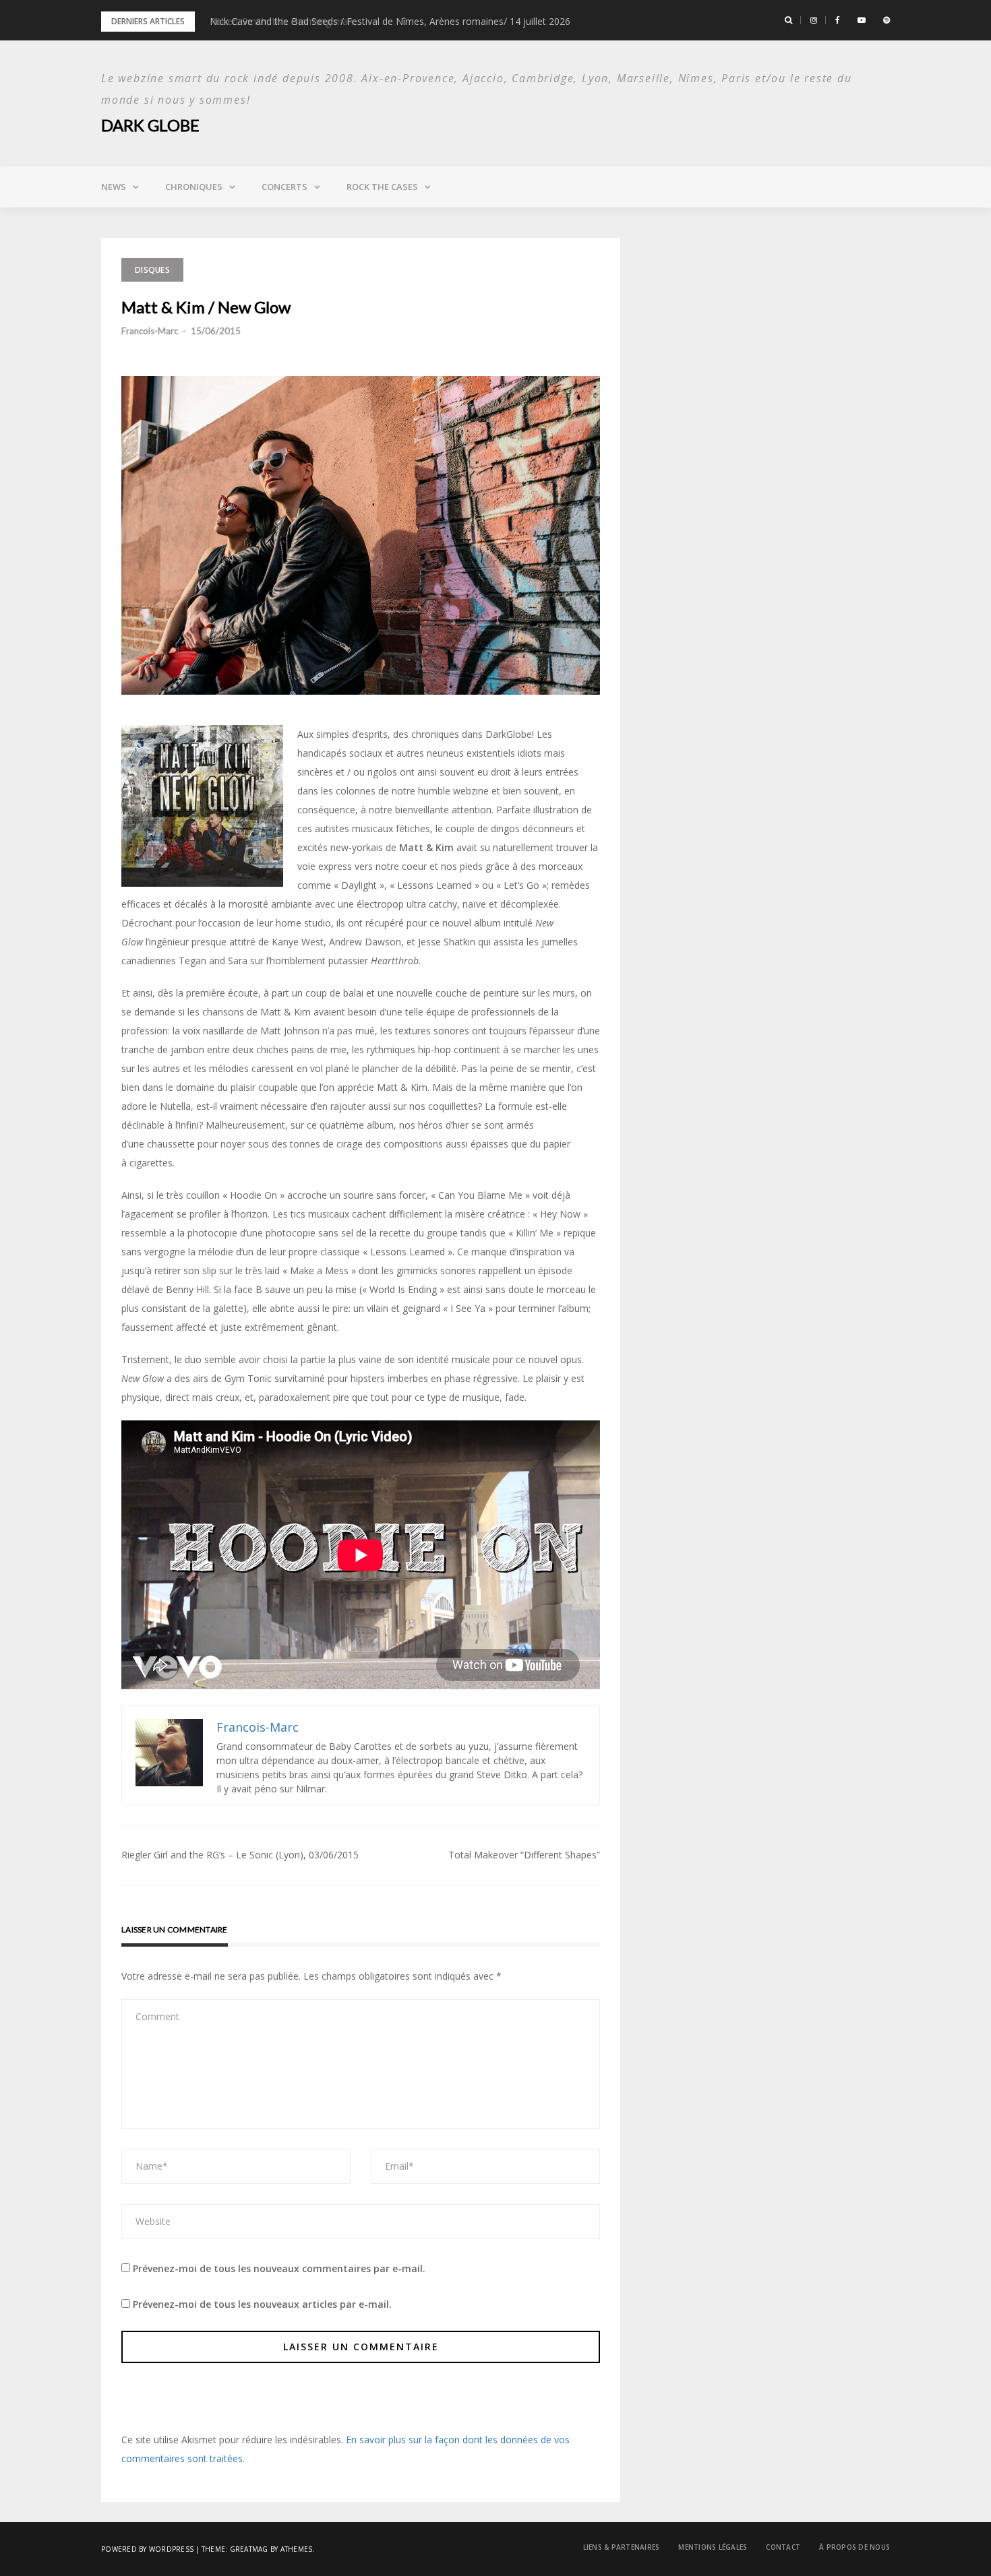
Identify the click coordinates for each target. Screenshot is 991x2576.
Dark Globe (150, 125)
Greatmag (249, 2549)
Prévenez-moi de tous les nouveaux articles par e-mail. (262, 2304)
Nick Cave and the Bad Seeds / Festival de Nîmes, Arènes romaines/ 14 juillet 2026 (390, 21)
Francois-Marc (150, 331)
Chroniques (194, 187)
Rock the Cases (382, 187)
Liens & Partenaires (622, 2547)
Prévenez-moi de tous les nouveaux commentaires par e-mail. (279, 2268)
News (114, 187)
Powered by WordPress (147, 2549)
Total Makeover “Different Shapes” (524, 1855)
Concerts (284, 187)
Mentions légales (713, 2547)
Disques (152, 270)
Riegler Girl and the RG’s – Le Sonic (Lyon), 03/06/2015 (240, 1855)
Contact (783, 2547)
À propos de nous (854, 2547)
